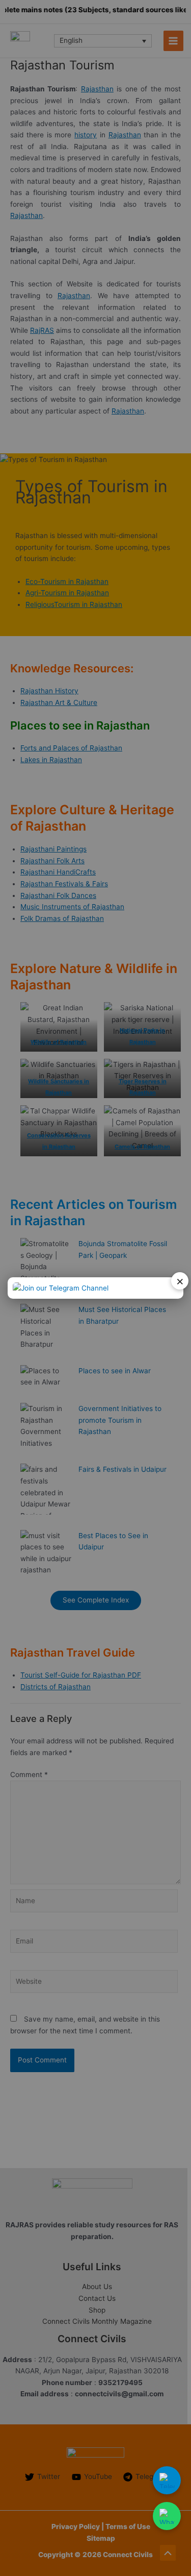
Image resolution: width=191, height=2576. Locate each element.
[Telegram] (167, 2480)
